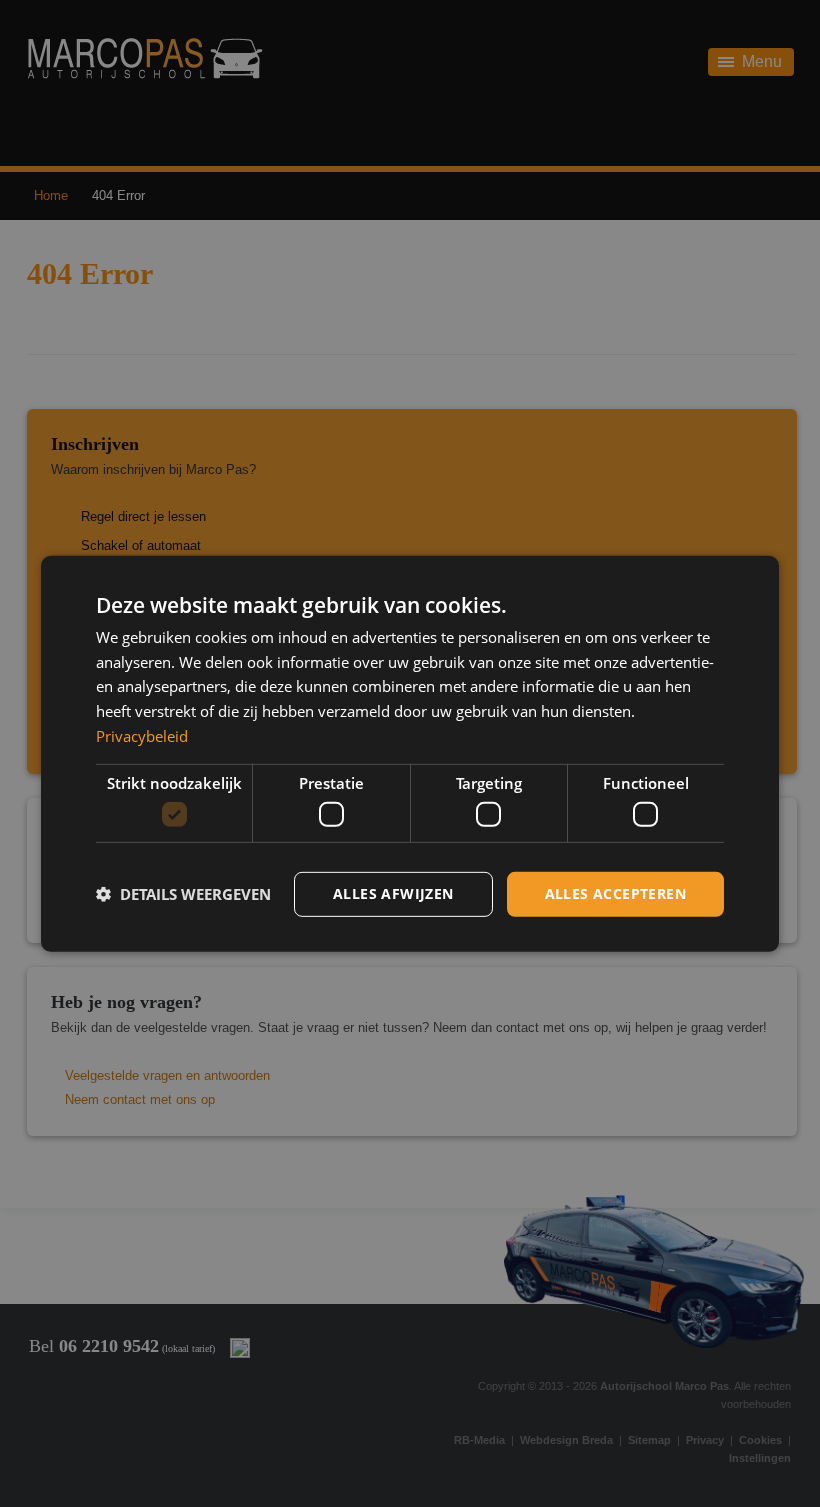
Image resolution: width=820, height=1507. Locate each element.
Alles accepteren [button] (615, 893)
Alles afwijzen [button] (393, 893)
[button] (183, 894)
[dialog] (410, 753)
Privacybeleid (142, 736)
